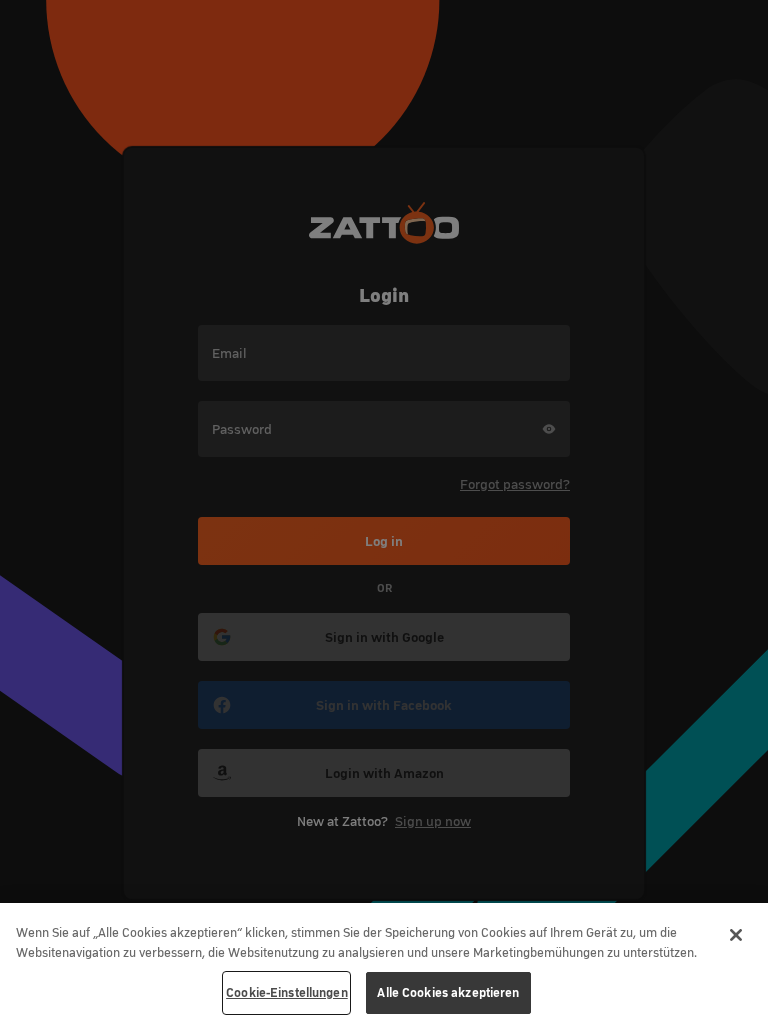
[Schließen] (736, 935)
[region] (384, 963)
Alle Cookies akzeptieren (448, 992)
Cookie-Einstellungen (287, 992)
